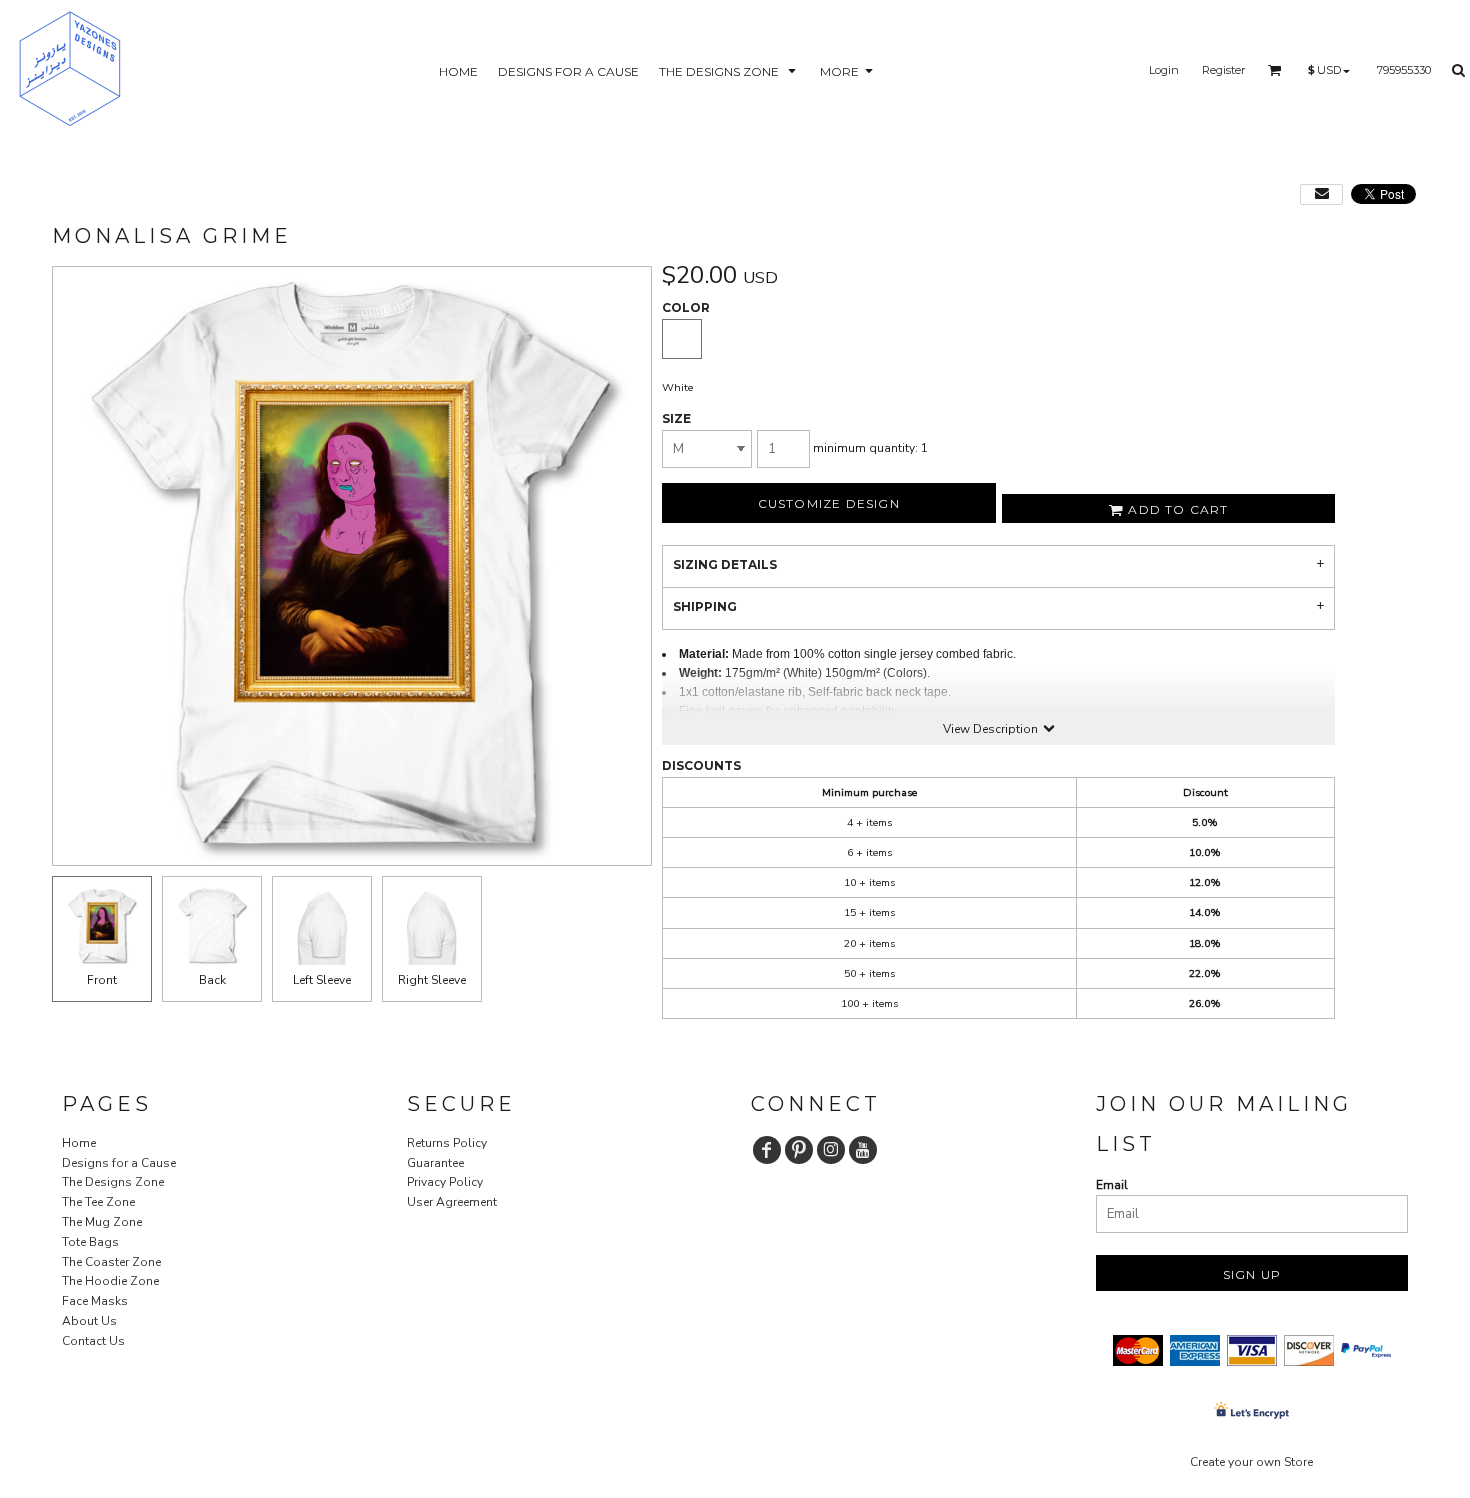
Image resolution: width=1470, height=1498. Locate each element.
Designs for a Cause (119, 1163)
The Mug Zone (102, 1222)
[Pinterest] (799, 1150)
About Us (89, 1321)
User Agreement (452, 1202)
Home (79, 1143)
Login (1164, 70)
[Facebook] (767, 1150)
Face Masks (95, 1301)
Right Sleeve (432, 980)
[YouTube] (863, 1150)
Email (1112, 1185)
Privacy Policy (445, 1182)
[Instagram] (831, 1150)
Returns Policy (447, 1143)
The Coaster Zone (111, 1262)
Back (212, 980)
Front (102, 980)
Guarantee (435, 1163)
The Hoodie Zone (110, 1281)
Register (1223, 70)
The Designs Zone (113, 1182)
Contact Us (93, 1341)
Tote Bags (90, 1242)
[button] (729, 70)
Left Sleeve (322, 980)
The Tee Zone (98, 1202)
